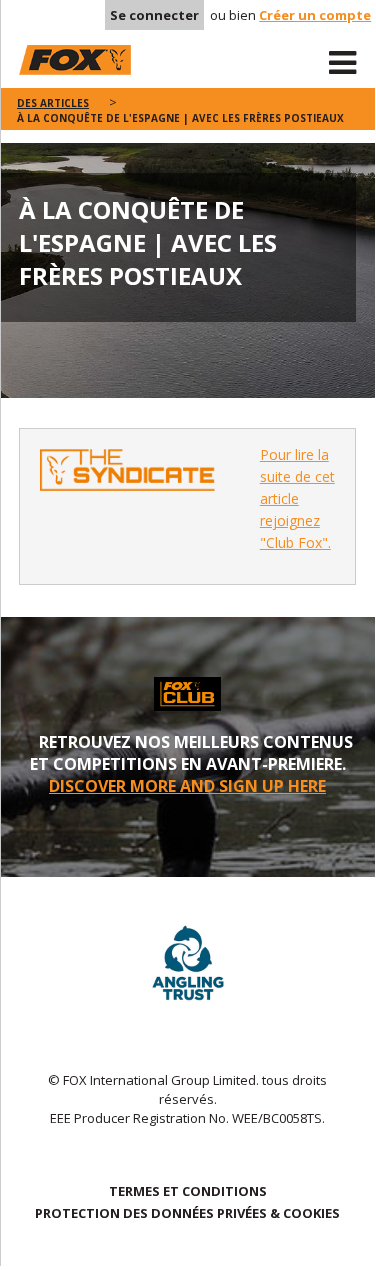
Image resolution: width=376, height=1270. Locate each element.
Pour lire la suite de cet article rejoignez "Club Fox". (297, 498)
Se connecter (154, 15)
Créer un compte (315, 15)
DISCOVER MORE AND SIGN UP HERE (187, 786)
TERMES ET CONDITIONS (188, 1191)
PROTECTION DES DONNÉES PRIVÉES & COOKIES (187, 1213)
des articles (53, 103)
